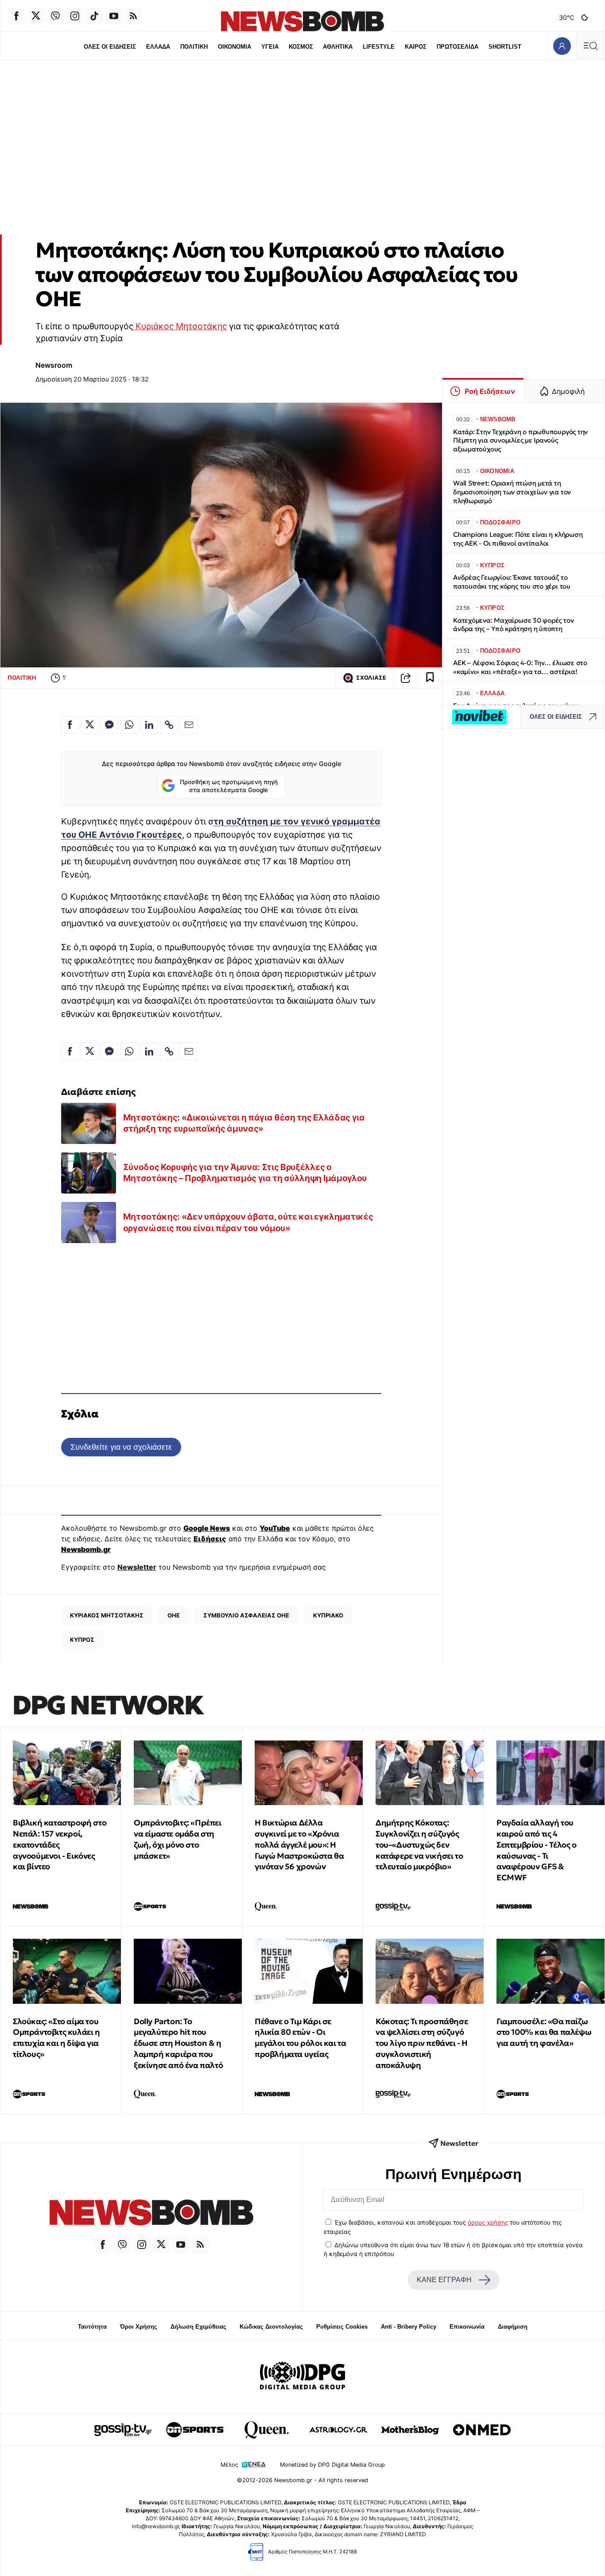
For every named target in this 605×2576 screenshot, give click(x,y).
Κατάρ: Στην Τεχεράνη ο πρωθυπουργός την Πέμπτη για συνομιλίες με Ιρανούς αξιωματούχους (520, 441)
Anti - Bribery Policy (409, 2327)
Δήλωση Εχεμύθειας (198, 2327)
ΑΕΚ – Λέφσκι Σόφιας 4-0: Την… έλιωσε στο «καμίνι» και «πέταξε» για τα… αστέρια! (520, 667)
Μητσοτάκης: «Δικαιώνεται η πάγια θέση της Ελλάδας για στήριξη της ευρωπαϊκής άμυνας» (244, 1123)
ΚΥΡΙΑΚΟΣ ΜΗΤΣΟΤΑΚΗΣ (107, 1615)
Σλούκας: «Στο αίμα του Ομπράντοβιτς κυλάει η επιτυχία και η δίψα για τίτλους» (56, 2038)
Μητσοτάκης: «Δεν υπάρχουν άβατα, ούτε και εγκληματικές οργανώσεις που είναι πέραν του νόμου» (248, 1222)
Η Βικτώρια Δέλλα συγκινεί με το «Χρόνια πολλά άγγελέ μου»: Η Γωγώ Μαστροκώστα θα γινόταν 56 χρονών (299, 1844)
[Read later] (430, 678)
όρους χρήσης (488, 2222)
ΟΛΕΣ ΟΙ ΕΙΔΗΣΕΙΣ (110, 47)
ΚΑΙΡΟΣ (416, 47)
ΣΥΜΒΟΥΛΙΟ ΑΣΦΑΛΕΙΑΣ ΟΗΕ (246, 1615)
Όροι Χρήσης (139, 2327)
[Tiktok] (94, 16)
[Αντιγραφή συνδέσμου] (406, 678)
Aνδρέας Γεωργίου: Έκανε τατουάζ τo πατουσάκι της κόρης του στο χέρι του (512, 582)
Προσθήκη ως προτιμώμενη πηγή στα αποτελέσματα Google (229, 786)
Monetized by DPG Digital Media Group (332, 2465)
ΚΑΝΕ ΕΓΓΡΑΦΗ (444, 2280)
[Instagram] (75, 16)
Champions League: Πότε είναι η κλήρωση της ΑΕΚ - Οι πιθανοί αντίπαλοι (518, 539)
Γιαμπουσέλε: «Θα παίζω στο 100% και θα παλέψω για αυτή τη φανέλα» (544, 2032)
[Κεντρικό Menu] (590, 46)
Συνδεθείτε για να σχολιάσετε (121, 1447)
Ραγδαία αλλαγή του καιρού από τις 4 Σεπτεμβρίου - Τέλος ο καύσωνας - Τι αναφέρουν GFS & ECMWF (537, 1850)
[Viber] (55, 16)
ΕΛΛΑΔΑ (158, 47)
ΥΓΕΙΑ (270, 47)
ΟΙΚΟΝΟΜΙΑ (235, 47)
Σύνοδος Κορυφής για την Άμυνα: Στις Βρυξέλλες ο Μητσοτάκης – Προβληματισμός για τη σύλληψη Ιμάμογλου (245, 1173)
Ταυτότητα (92, 2327)
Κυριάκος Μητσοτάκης (180, 326)
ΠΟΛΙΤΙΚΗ (194, 47)
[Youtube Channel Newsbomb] (114, 16)
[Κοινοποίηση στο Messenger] (109, 725)
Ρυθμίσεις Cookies (342, 2327)
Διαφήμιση (513, 2327)
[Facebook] (16, 16)
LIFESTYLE (379, 47)
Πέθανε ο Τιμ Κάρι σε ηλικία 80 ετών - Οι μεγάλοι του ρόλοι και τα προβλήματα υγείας (300, 2038)
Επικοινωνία (467, 2327)
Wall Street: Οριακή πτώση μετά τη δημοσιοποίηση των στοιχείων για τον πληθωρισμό (512, 492)
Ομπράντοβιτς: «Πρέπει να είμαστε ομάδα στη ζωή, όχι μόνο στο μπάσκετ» (178, 1839)
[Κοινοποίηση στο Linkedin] (149, 725)
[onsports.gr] (195, 2430)
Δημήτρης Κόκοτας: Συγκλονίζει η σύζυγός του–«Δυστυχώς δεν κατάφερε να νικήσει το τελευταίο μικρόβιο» (419, 1844)
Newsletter (137, 1567)
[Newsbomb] (151, 2214)
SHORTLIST (505, 47)
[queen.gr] (267, 2430)
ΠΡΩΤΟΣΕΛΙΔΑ (458, 47)
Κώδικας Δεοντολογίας (271, 2327)
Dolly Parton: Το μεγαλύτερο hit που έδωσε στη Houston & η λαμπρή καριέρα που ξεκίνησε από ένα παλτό (178, 2043)
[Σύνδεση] (562, 46)
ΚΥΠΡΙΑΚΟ (328, 1615)
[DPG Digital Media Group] (302, 2377)
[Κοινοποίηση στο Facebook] (70, 725)
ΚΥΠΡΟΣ (82, 1640)
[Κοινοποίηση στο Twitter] (89, 725)
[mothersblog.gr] (410, 2430)
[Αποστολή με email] (189, 725)
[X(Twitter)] (36, 16)
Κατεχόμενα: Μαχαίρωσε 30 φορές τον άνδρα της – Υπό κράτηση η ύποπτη (513, 625)
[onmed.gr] (482, 2430)
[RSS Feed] (133, 16)
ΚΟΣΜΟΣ (301, 47)
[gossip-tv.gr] (123, 2430)
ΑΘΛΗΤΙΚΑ (338, 47)
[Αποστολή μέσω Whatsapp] (129, 725)
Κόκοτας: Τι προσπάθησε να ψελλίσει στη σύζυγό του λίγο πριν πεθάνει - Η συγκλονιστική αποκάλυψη (422, 2043)
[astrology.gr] (338, 2430)
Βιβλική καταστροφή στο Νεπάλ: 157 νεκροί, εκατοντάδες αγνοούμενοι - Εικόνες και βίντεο (60, 1844)
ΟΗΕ (174, 1615)
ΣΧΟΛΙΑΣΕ (371, 678)
